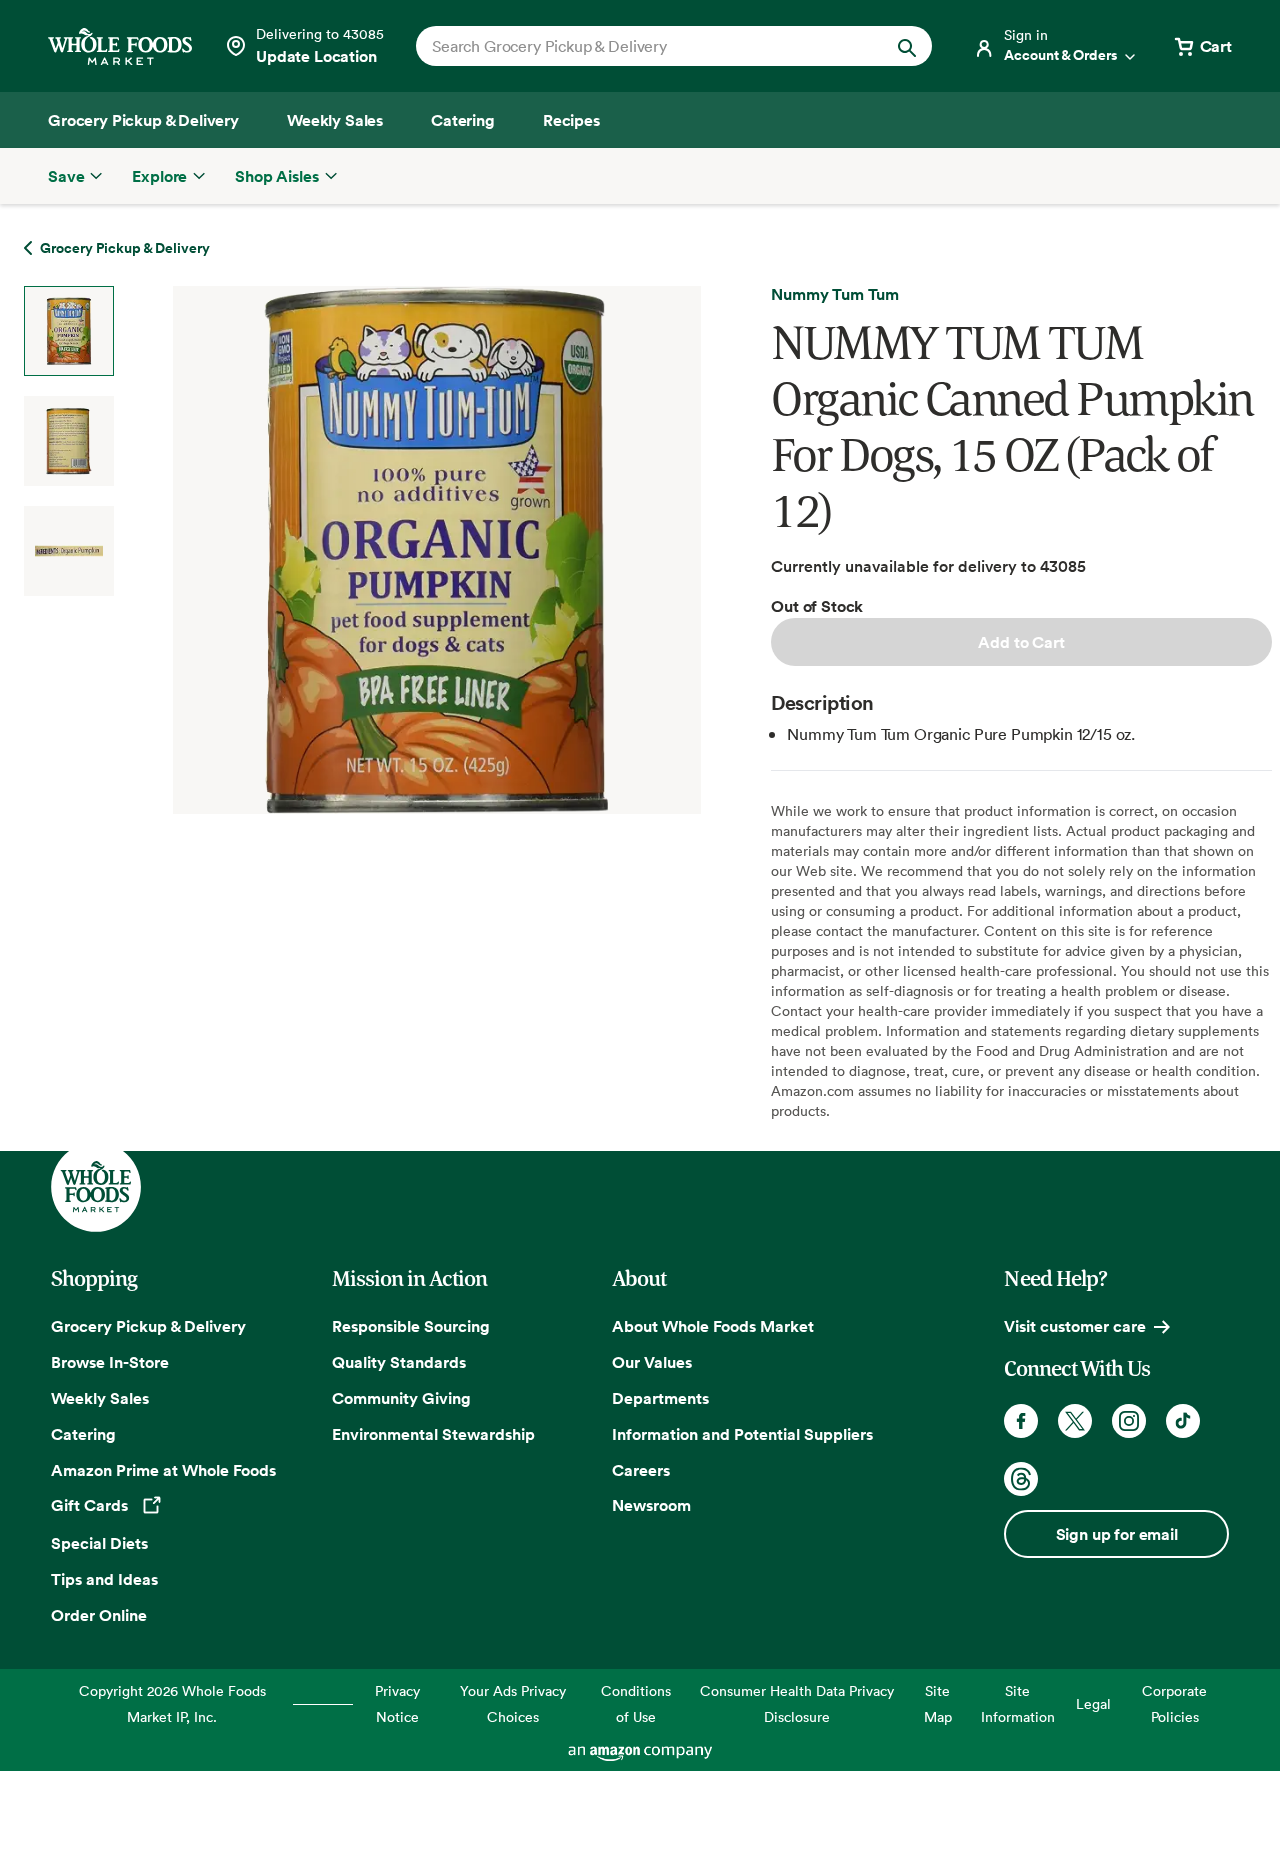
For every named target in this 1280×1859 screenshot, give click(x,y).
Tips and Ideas (104, 1579)
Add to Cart (1021, 642)
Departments (660, 1398)
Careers (641, 1470)
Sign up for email (1117, 1534)
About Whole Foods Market (713, 1326)
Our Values (652, 1362)
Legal (1093, 1703)
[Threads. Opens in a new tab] (1021, 1479)
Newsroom (651, 1505)
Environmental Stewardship (433, 1434)
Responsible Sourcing (411, 1326)
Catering (83, 1434)
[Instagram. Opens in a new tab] (1129, 1421)
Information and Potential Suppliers (742, 1434)
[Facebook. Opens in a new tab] (1021, 1421)
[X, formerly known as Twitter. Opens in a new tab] (1075, 1421)
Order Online (99, 1615)
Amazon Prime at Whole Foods (163, 1470)
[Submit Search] (907, 46)
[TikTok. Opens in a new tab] (1183, 1421)
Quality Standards (399, 1362)
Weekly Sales (100, 1398)
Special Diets (99, 1543)
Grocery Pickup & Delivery (148, 1326)
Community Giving (401, 1398)
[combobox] (649, 46)
